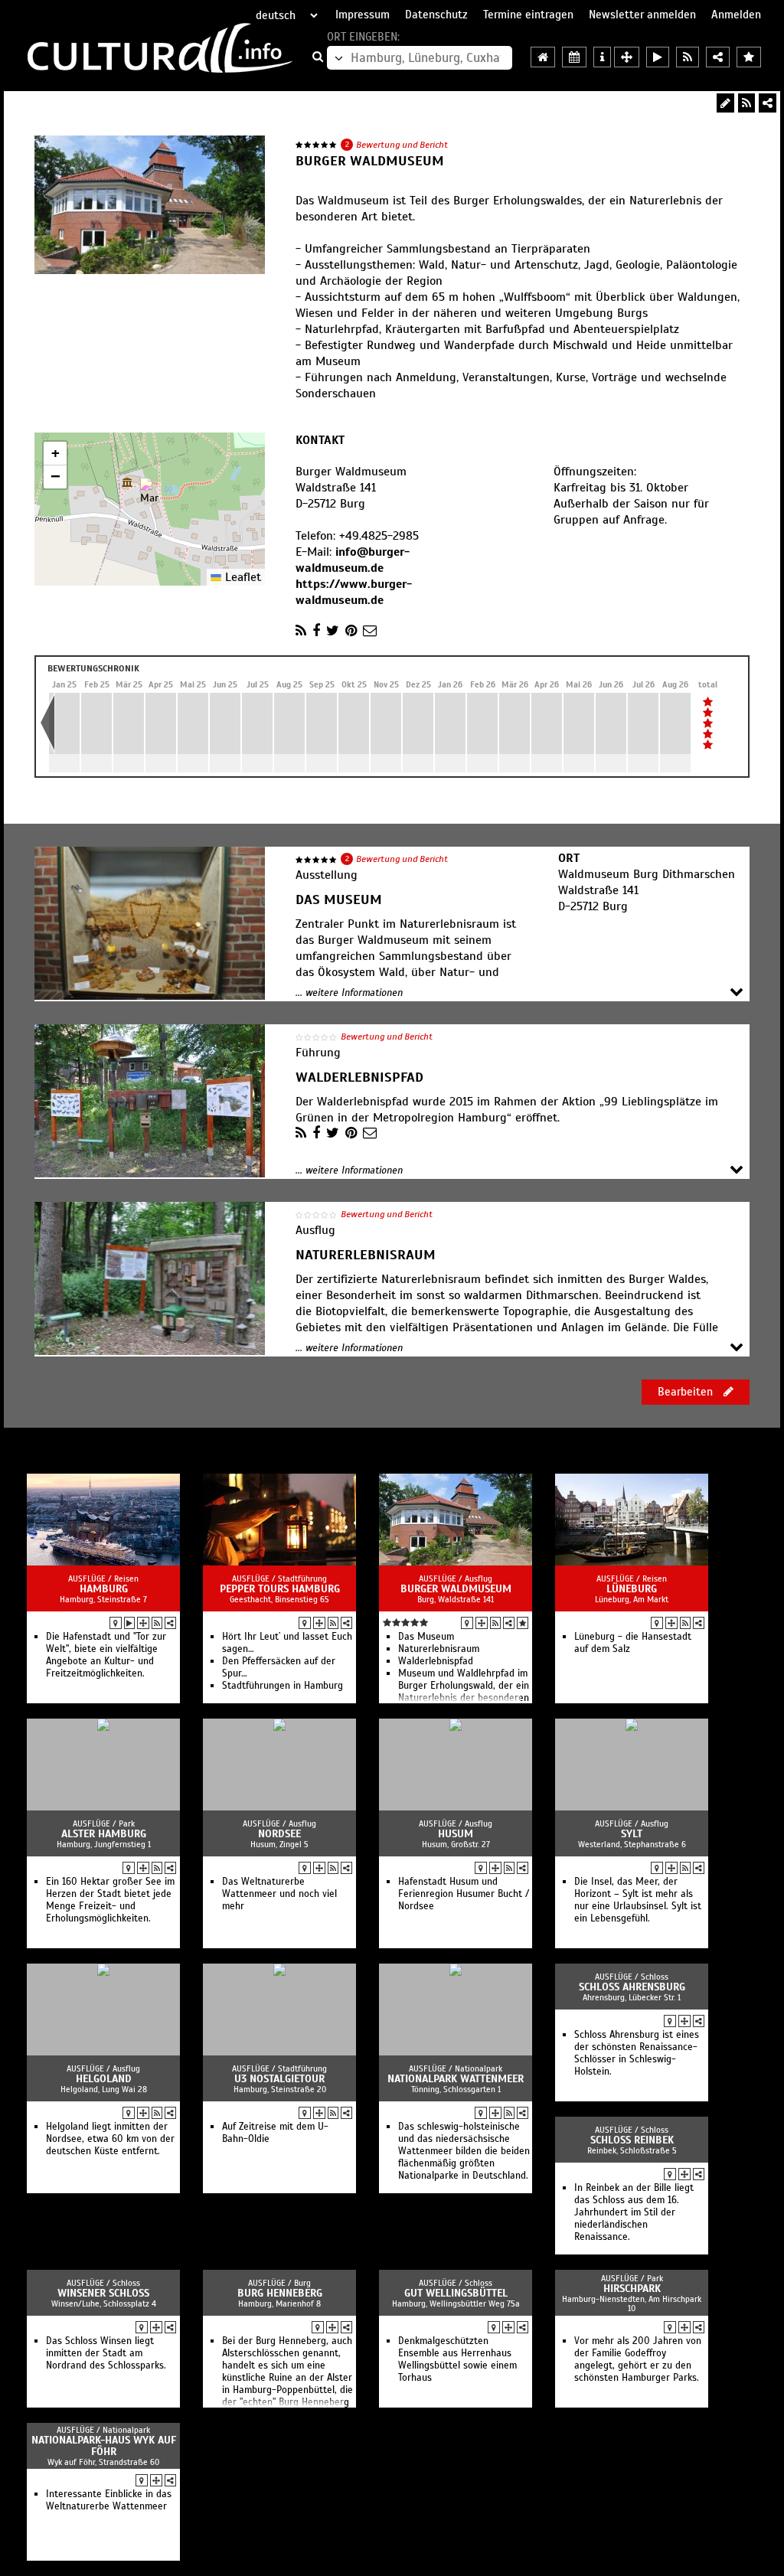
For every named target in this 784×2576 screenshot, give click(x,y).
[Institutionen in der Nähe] (143, 1623)
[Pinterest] (351, 631)
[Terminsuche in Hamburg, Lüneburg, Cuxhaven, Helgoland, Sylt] (574, 57)
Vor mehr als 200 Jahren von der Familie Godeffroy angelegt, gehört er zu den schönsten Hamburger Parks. (638, 2359)
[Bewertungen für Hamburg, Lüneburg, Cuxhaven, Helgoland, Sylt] (749, 57)
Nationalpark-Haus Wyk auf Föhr (104, 2446)
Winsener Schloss (103, 2293)
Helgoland (104, 2079)
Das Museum (426, 1637)
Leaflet (241, 577)
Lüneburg (632, 1589)
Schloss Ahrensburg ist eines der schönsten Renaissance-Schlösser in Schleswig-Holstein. (637, 2053)
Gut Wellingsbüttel (456, 2293)
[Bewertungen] (523, 1623)
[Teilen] (768, 103)
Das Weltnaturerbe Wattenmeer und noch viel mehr (279, 1894)
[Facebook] (316, 631)
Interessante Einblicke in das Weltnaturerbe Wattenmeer (109, 2500)
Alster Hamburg (104, 1834)
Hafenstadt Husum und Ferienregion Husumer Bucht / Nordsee (464, 1894)
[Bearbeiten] (725, 103)
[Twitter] (333, 631)
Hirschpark (632, 2289)
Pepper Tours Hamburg (280, 1589)
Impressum (363, 15)
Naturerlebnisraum (439, 1649)
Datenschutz (436, 15)
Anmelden (736, 15)
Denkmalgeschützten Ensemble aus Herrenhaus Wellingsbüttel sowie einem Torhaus (457, 2359)
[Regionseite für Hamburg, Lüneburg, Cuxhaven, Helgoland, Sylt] (543, 57)
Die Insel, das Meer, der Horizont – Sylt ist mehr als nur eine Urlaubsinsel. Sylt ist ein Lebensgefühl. (638, 1900)
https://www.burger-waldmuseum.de (354, 592)
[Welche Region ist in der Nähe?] (627, 57)
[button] (150, 493)
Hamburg (104, 1589)
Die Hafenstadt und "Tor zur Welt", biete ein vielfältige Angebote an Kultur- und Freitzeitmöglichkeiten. (106, 1655)
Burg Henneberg (280, 2293)
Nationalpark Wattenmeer (456, 2079)
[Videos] (129, 1623)
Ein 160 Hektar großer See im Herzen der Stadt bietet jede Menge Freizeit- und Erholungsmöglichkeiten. (110, 1900)
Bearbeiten (687, 1392)
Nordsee (279, 1834)
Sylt (632, 1834)
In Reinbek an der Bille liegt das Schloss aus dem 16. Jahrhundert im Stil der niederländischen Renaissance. (634, 2212)
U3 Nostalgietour (279, 2079)
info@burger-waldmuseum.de (353, 560)
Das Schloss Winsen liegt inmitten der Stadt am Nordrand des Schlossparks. (106, 2353)
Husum (456, 1834)
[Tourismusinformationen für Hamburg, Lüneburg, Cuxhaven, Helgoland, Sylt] (602, 57)
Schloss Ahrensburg (632, 1987)
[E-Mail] (370, 631)
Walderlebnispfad (436, 1661)
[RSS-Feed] (746, 103)
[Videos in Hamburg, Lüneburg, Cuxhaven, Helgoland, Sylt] (658, 57)
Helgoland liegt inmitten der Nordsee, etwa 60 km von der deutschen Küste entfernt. (110, 2139)
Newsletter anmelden (642, 15)
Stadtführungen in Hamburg (283, 1686)
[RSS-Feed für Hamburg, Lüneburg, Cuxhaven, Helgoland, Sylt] (688, 57)
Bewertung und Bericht (402, 145)
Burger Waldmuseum (456, 1589)
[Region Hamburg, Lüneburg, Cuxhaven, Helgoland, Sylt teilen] (718, 57)
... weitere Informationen (349, 993)
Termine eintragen (528, 15)
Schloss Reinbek (632, 2140)
